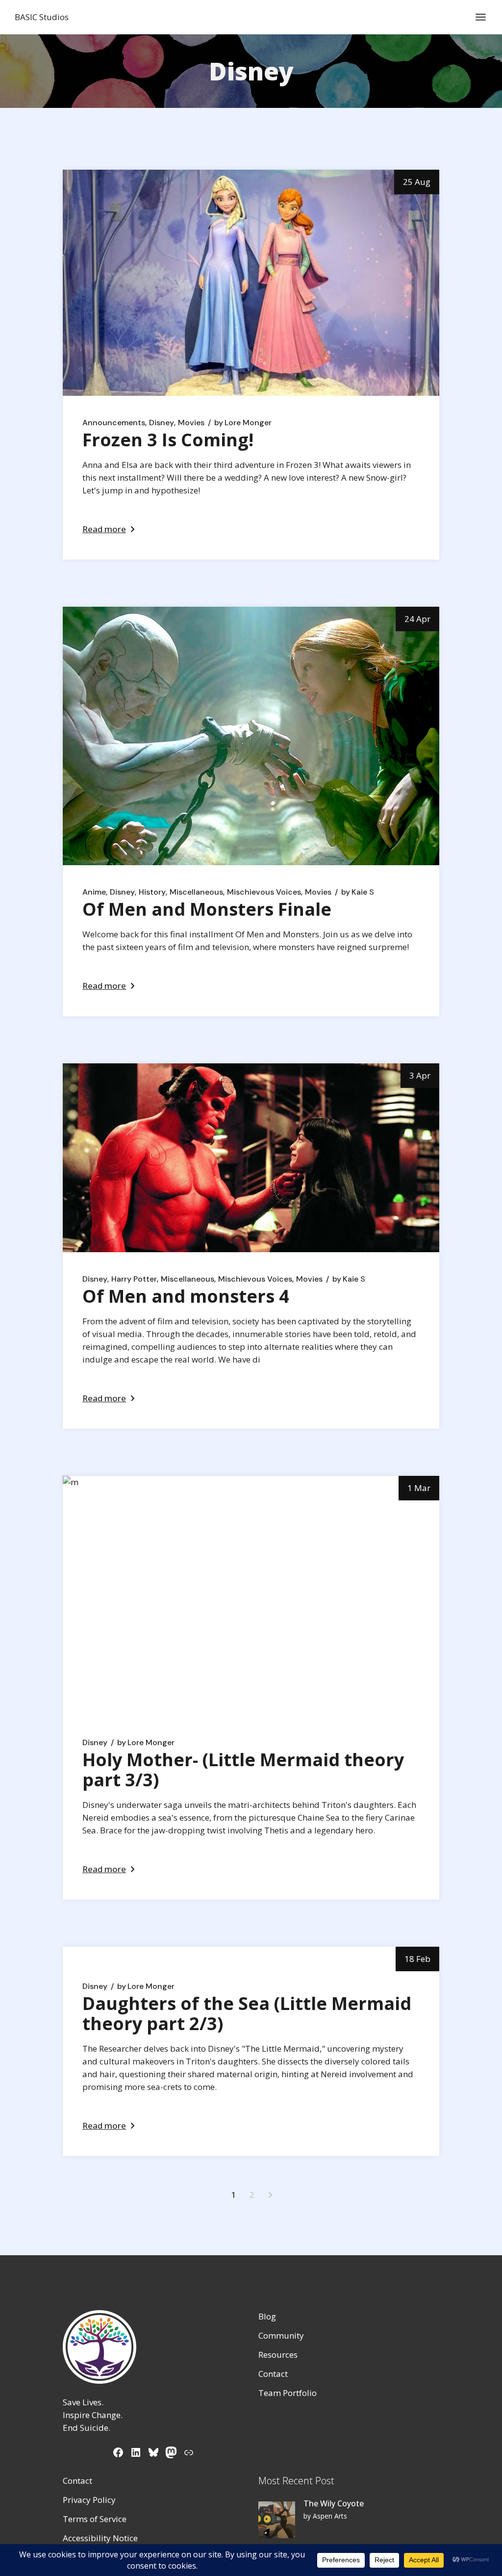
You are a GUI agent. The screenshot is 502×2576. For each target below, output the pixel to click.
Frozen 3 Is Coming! (168, 440)
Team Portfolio (288, 2393)
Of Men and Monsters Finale (207, 909)
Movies (191, 423)
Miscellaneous (196, 892)
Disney (162, 423)
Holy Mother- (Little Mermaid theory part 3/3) (243, 1770)
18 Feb (417, 1959)
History (152, 892)
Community (281, 2335)
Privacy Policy (89, 2500)
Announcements (114, 423)
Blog (267, 2316)
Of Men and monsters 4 (186, 1296)
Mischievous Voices (264, 892)
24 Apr (417, 619)
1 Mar (419, 1488)
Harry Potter (134, 1279)
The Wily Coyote (334, 2503)
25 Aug (417, 182)
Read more (104, 529)
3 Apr (420, 1075)
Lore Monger (243, 423)
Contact (273, 2374)
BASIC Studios (42, 17)
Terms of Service (95, 2519)
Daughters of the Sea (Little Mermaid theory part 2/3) (247, 2013)
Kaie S (358, 892)
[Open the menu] (481, 17)
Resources (278, 2355)
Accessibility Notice (100, 2538)
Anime (94, 892)
